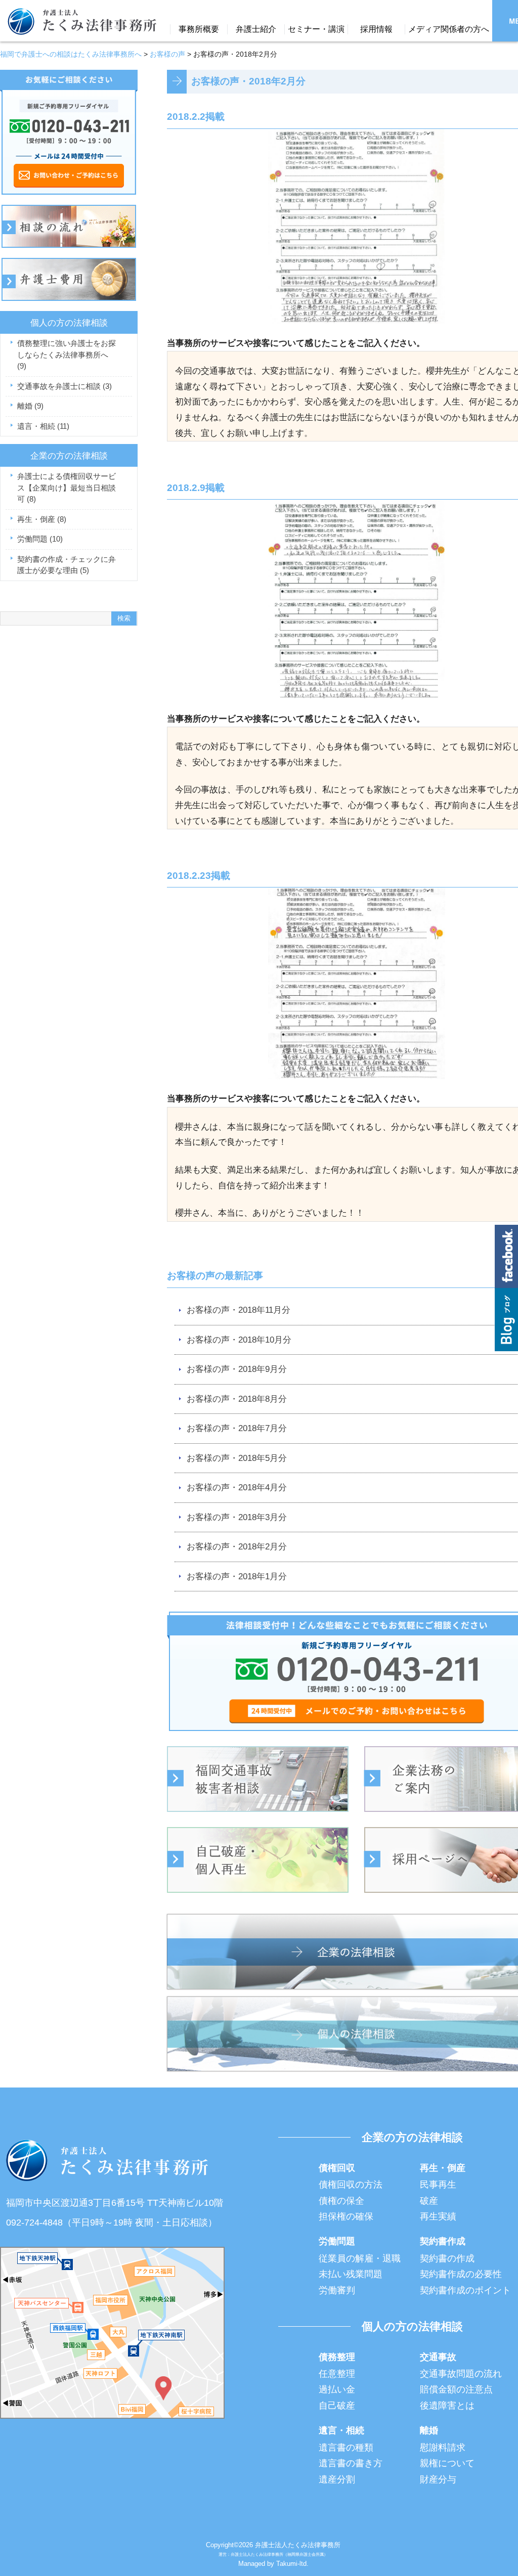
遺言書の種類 (346, 2448)
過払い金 (337, 2389)
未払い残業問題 (351, 2274)
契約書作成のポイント (465, 2290)
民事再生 (438, 2185)
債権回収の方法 (351, 2185)
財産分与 (438, 2479)
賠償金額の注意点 (456, 2389)
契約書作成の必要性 (461, 2274)
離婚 (30, 406)
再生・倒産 (42, 519)
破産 (429, 2201)
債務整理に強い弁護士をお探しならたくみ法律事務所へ (67, 354)
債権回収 (337, 2168)
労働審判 (337, 2290)
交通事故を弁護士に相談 (64, 386)
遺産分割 (337, 2479)
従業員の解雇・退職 (360, 2258)
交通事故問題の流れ (461, 2374)
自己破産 (337, 2406)
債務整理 (337, 2357)
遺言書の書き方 (351, 2463)
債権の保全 (341, 2201)
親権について (447, 2463)
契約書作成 (443, 2241)
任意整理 (337, 2374)
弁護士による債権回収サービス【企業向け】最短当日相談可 (67, 487)
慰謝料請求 (443, 2448)
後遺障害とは (447, 2406)
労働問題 (40, 539)
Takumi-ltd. (292, 2564)
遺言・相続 (43, 426)
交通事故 (438, 2357)
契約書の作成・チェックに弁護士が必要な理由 (67, 565)
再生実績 (438, 2216)
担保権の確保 (346, 2216)
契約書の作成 (447, 2258)
